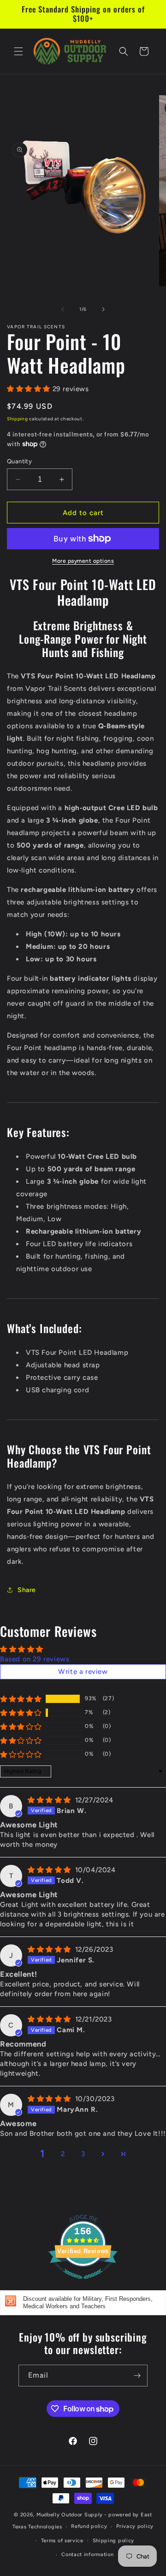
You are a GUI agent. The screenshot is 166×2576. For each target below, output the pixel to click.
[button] (18, 51)
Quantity (19, 461)
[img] (50, 1800)
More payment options (83, 561)
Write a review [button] (83, 1672)
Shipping (18, 419)
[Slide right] (103, 309)
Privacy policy (135, 2526)
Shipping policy (114, 2541)
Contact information (87, 2554)
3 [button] (83, 2154)
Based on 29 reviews (35, 1659)
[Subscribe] (137, 2376)
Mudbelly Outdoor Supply (70, 2515)
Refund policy (89, 2526)
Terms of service (62, 2541)
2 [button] (63, 2154)
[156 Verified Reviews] (83, 2284)
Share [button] (27, 1590)
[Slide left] (63, 309)
